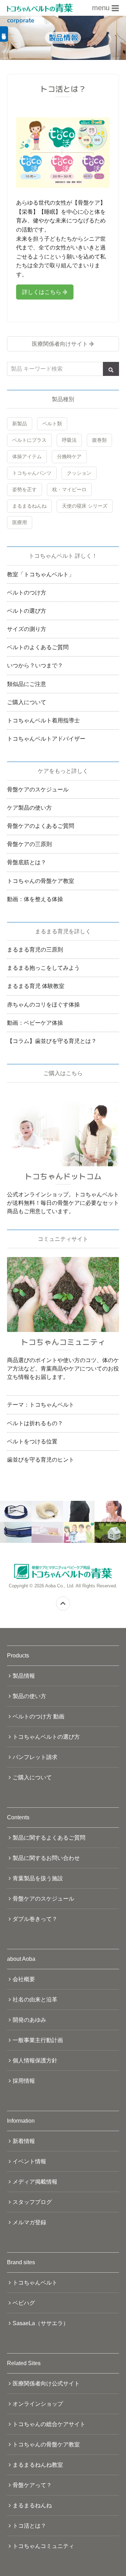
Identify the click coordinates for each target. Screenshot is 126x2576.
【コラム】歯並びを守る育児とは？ (52, 1041)
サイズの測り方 (27, 629)
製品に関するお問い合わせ (46, 1858)
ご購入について (27, 702)
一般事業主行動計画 (38, 2040)
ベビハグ (24, 2303)
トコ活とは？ (29, 2526)
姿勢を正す (24, 489)
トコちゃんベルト (35, 2283)
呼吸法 (69, 440)
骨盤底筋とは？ (27, 862)
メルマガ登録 (29, 2222)
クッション (79, 473)
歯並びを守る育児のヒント (41, 1460)
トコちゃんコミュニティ (43, 2546)
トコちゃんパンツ (32, 473)
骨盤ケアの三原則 (29, 844)
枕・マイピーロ (69, 489)
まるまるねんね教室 (38, 2465)
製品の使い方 (29, 1696)
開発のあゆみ (29, 2020)
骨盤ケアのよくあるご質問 (41, 826)
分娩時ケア (69, 456)
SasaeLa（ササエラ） (41, 2323)
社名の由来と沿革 (35, 2000)
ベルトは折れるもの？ (35, 1423)
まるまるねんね (29, 506)
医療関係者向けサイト (60, 344)
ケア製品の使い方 (29, 808)
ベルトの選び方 (27, 611)
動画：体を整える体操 (35, 899)
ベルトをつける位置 (32, 1441)
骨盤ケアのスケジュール (38, 789)
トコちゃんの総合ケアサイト (49, 2424)
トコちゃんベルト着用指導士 (43, 720)
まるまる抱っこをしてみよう (43, 968)
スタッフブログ (32, 2202)
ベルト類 (52, 424)
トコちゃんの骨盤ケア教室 (41, 881)
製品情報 (24, 1676)
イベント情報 (29, 2161)
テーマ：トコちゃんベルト (41, 1405)
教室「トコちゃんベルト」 (41, 574)
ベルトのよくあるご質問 (38, 647)
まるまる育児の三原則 (35, 950)
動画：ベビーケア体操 (35, 1023)
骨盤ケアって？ (32, 2485)
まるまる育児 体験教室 (36, 986)
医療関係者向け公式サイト (46, 2383)
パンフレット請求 (35, 1757)
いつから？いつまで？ (35, 665)
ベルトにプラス (29, 440)
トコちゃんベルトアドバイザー (46, 739)
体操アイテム (27, 456)
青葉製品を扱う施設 (38, 1878)
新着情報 (24, 2141)
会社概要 (24, 1979)
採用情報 (24, 2081)
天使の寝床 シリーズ (85, 506)
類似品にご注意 (27, 684)
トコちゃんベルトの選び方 (46, 1737)
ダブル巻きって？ (35, 1919)
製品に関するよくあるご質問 (49, 1838)
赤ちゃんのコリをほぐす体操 (43, 1005)
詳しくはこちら (42, 292)
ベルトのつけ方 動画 (38, 1716)
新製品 (20, 424)
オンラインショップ (38, 2404)
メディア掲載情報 (35, 2182)
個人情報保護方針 (35, 2060)
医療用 (20, 522)
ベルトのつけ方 (27, 593)
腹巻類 (99, 440)
